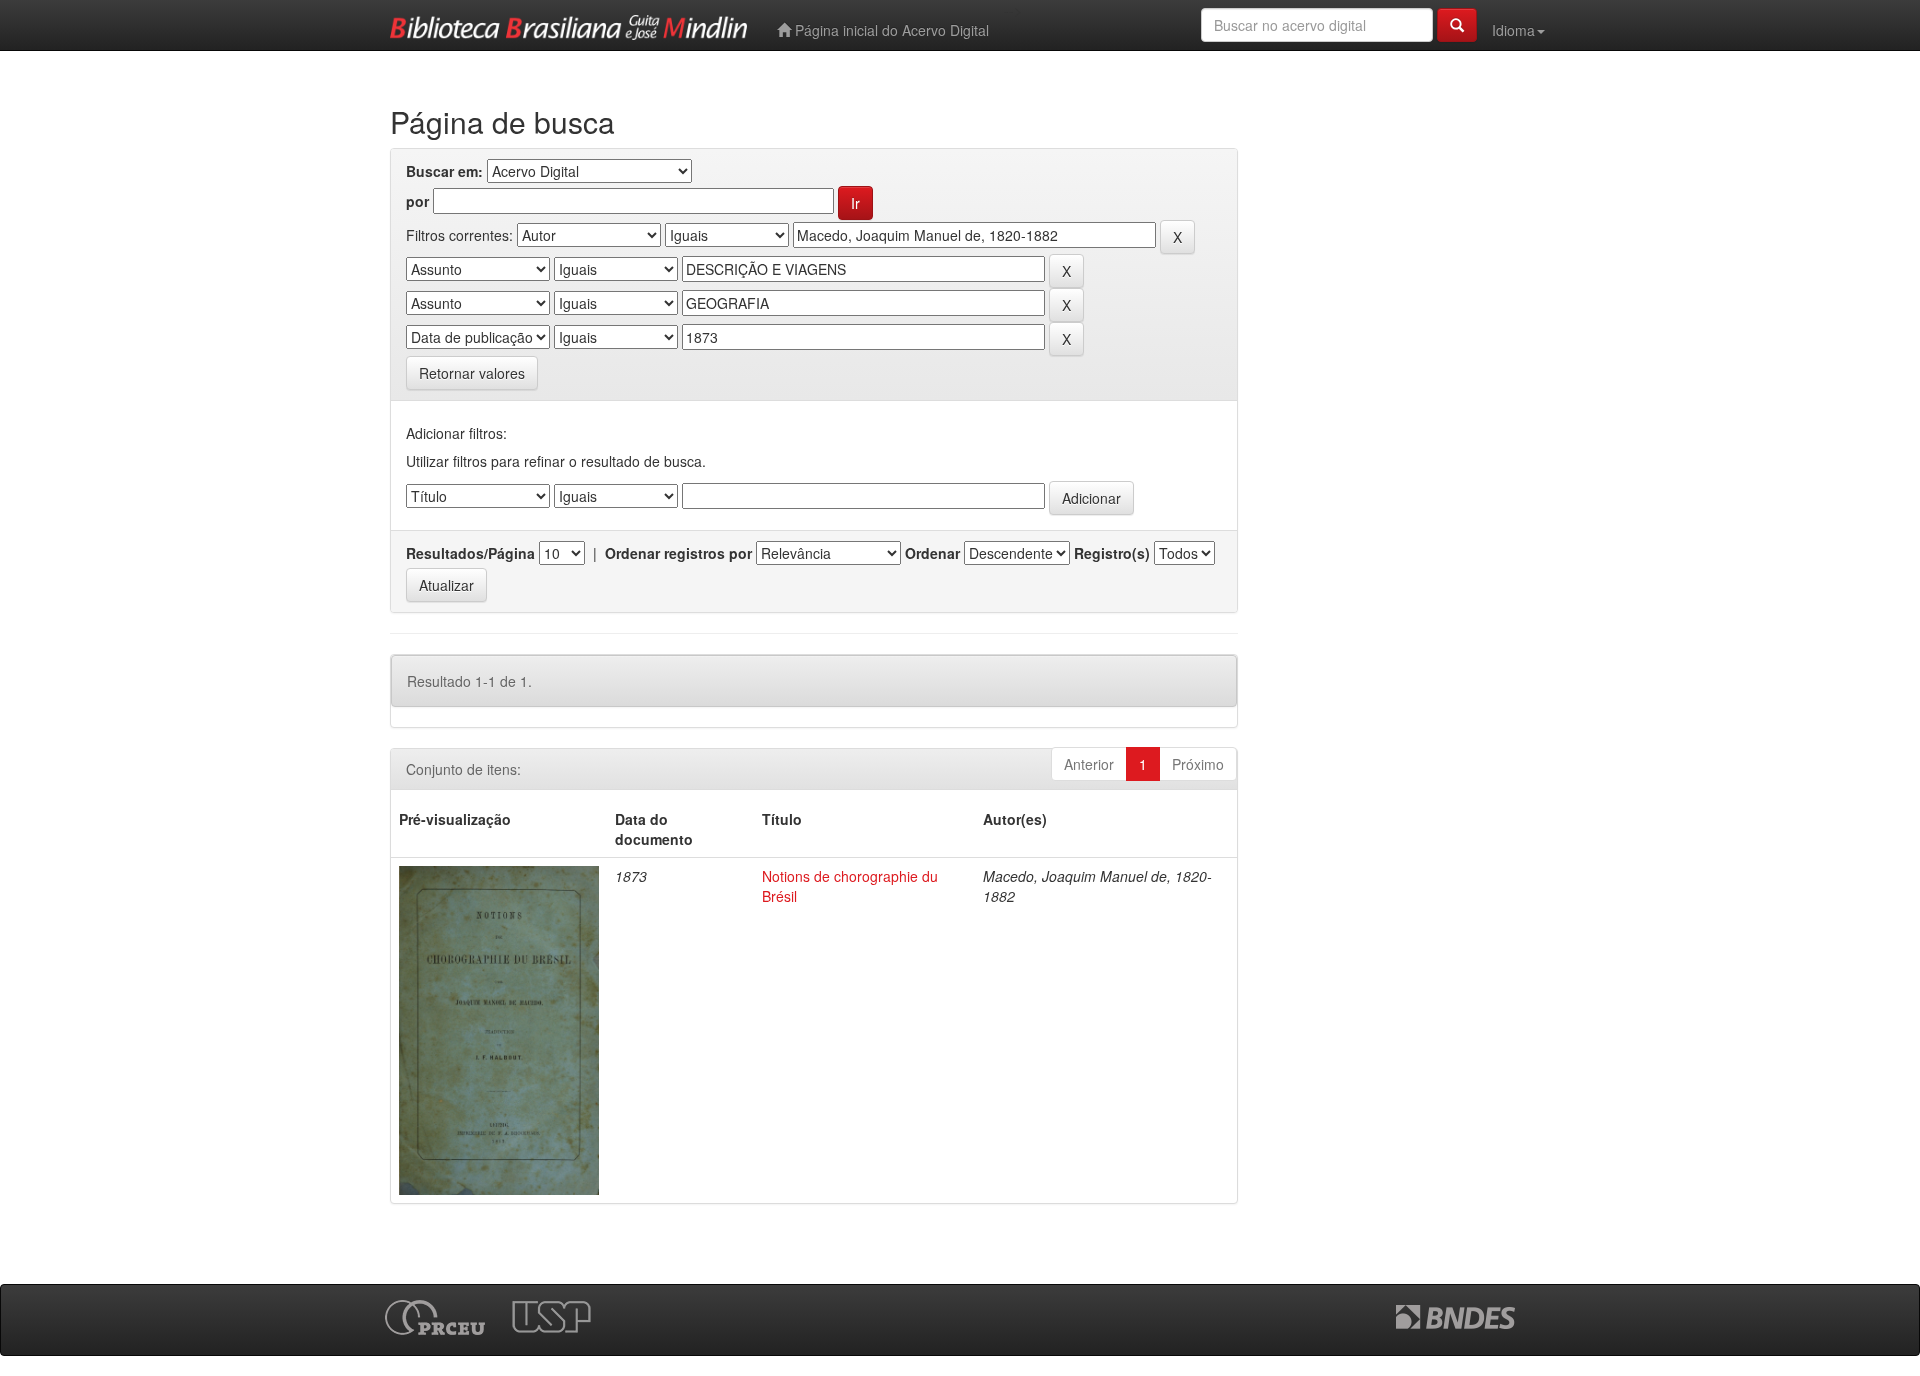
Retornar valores (472, 373)
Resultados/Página (470, 553)
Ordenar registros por (678, 553)
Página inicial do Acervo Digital (890, 30)
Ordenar (932, 553)
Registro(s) (1112, 553)
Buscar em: (444, 171)
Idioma (1513, 30)
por (417, 201)
